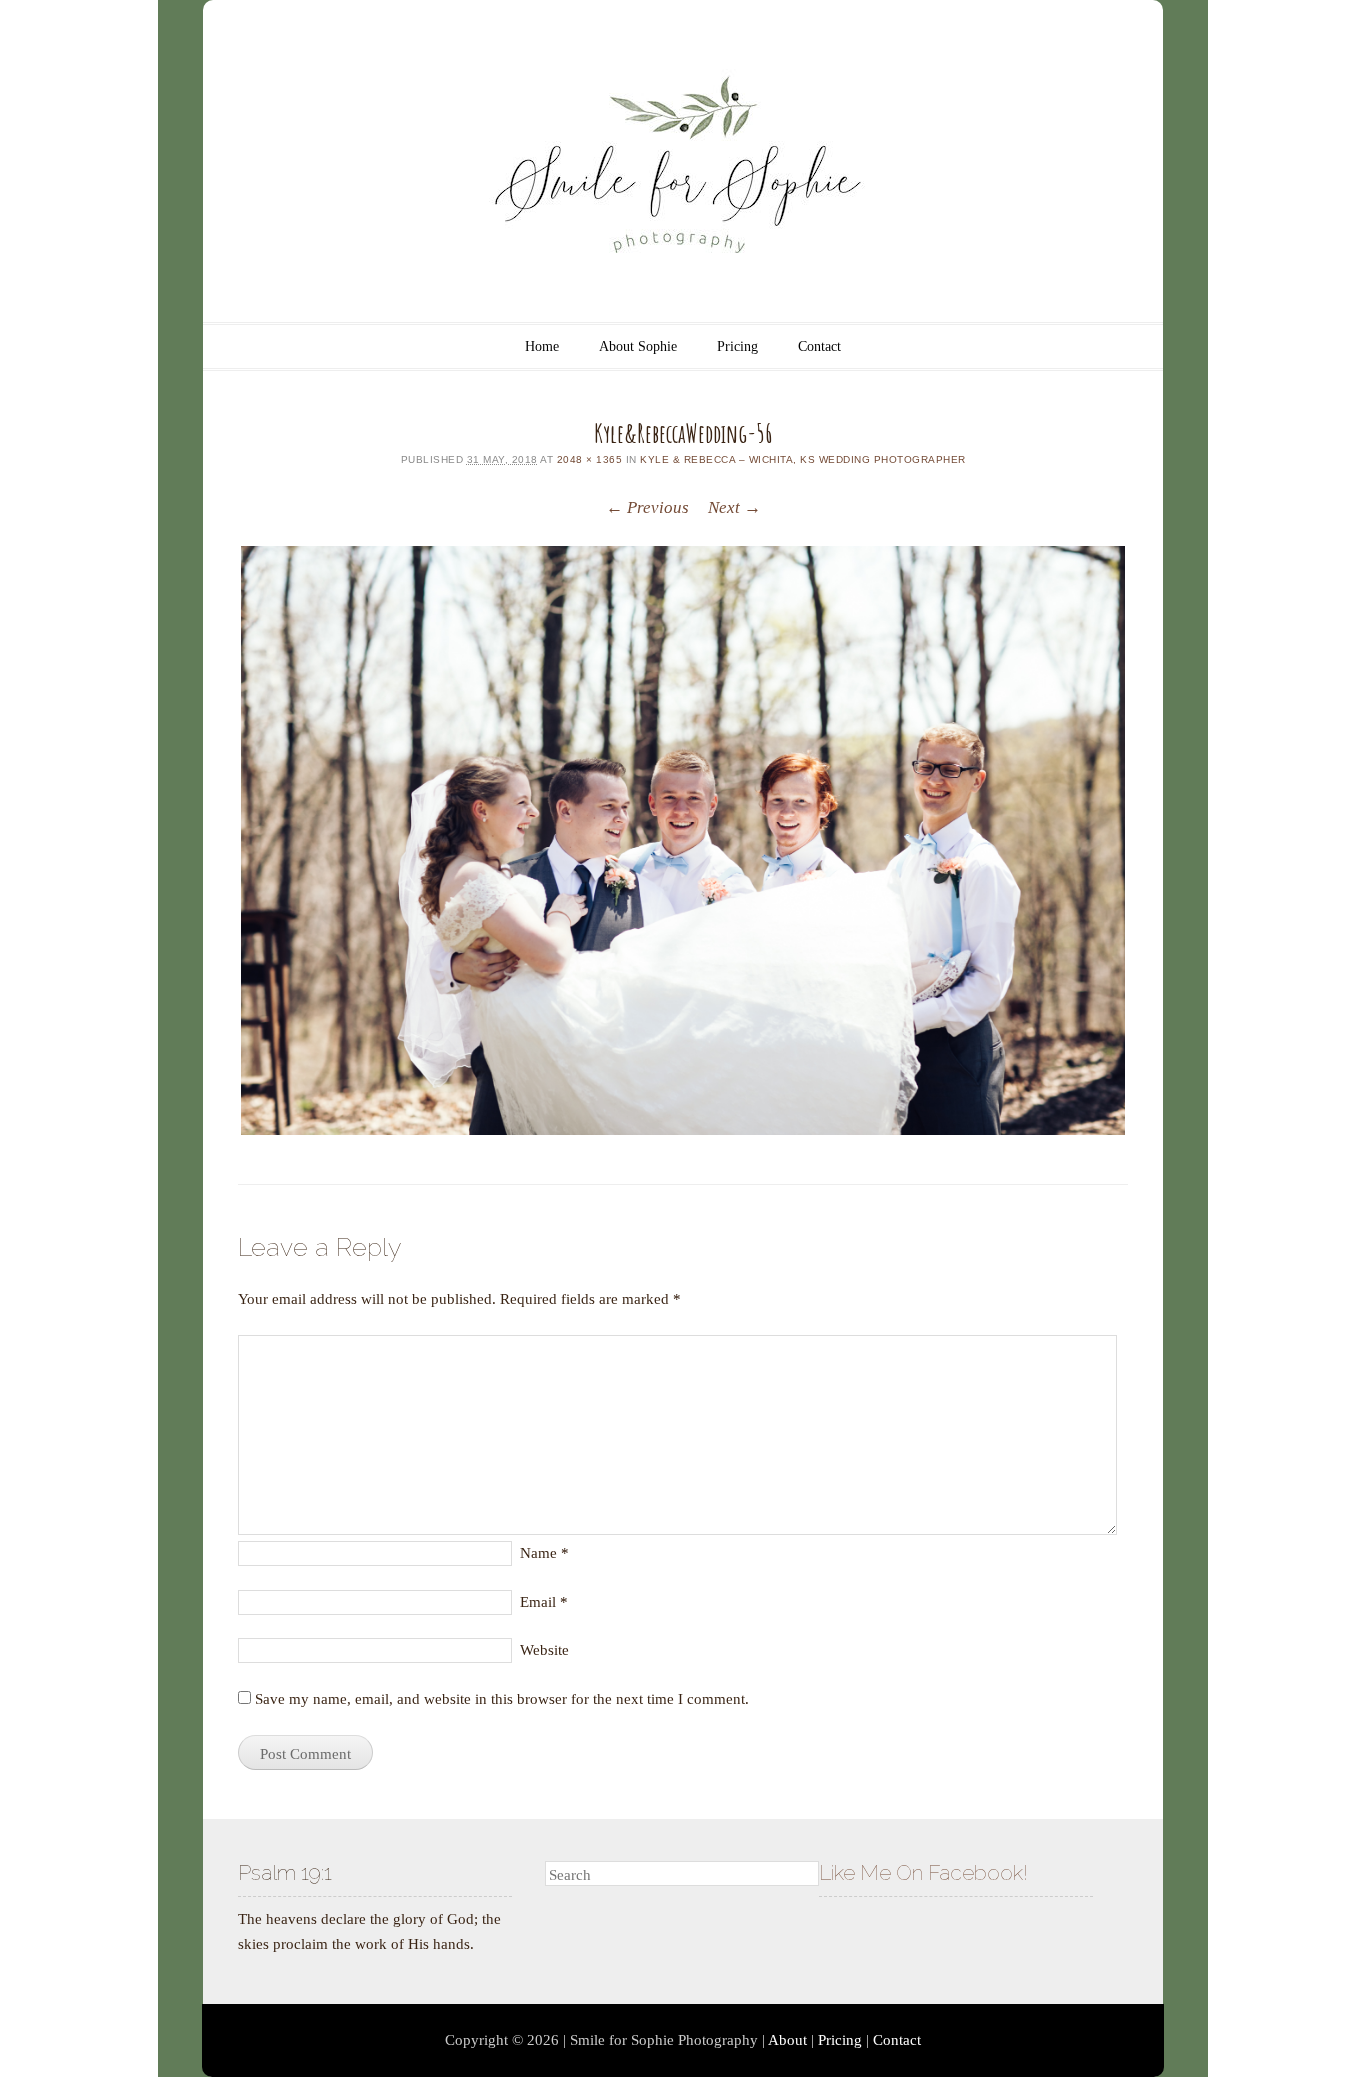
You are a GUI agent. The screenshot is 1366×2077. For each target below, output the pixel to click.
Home (542, 346)
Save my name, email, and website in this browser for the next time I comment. (502, 1699)
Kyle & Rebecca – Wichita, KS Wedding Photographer (803, 459)
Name (544, 1553)
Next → (734, 507)
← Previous (647, 507)
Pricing (737, 346)
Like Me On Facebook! (923, 1872)
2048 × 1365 (590, 459)
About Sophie (638, 346)
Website (544, 1650)
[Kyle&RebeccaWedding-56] (683, 840)
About (787, 2040)
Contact (819, 346)
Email (544, 1602)
